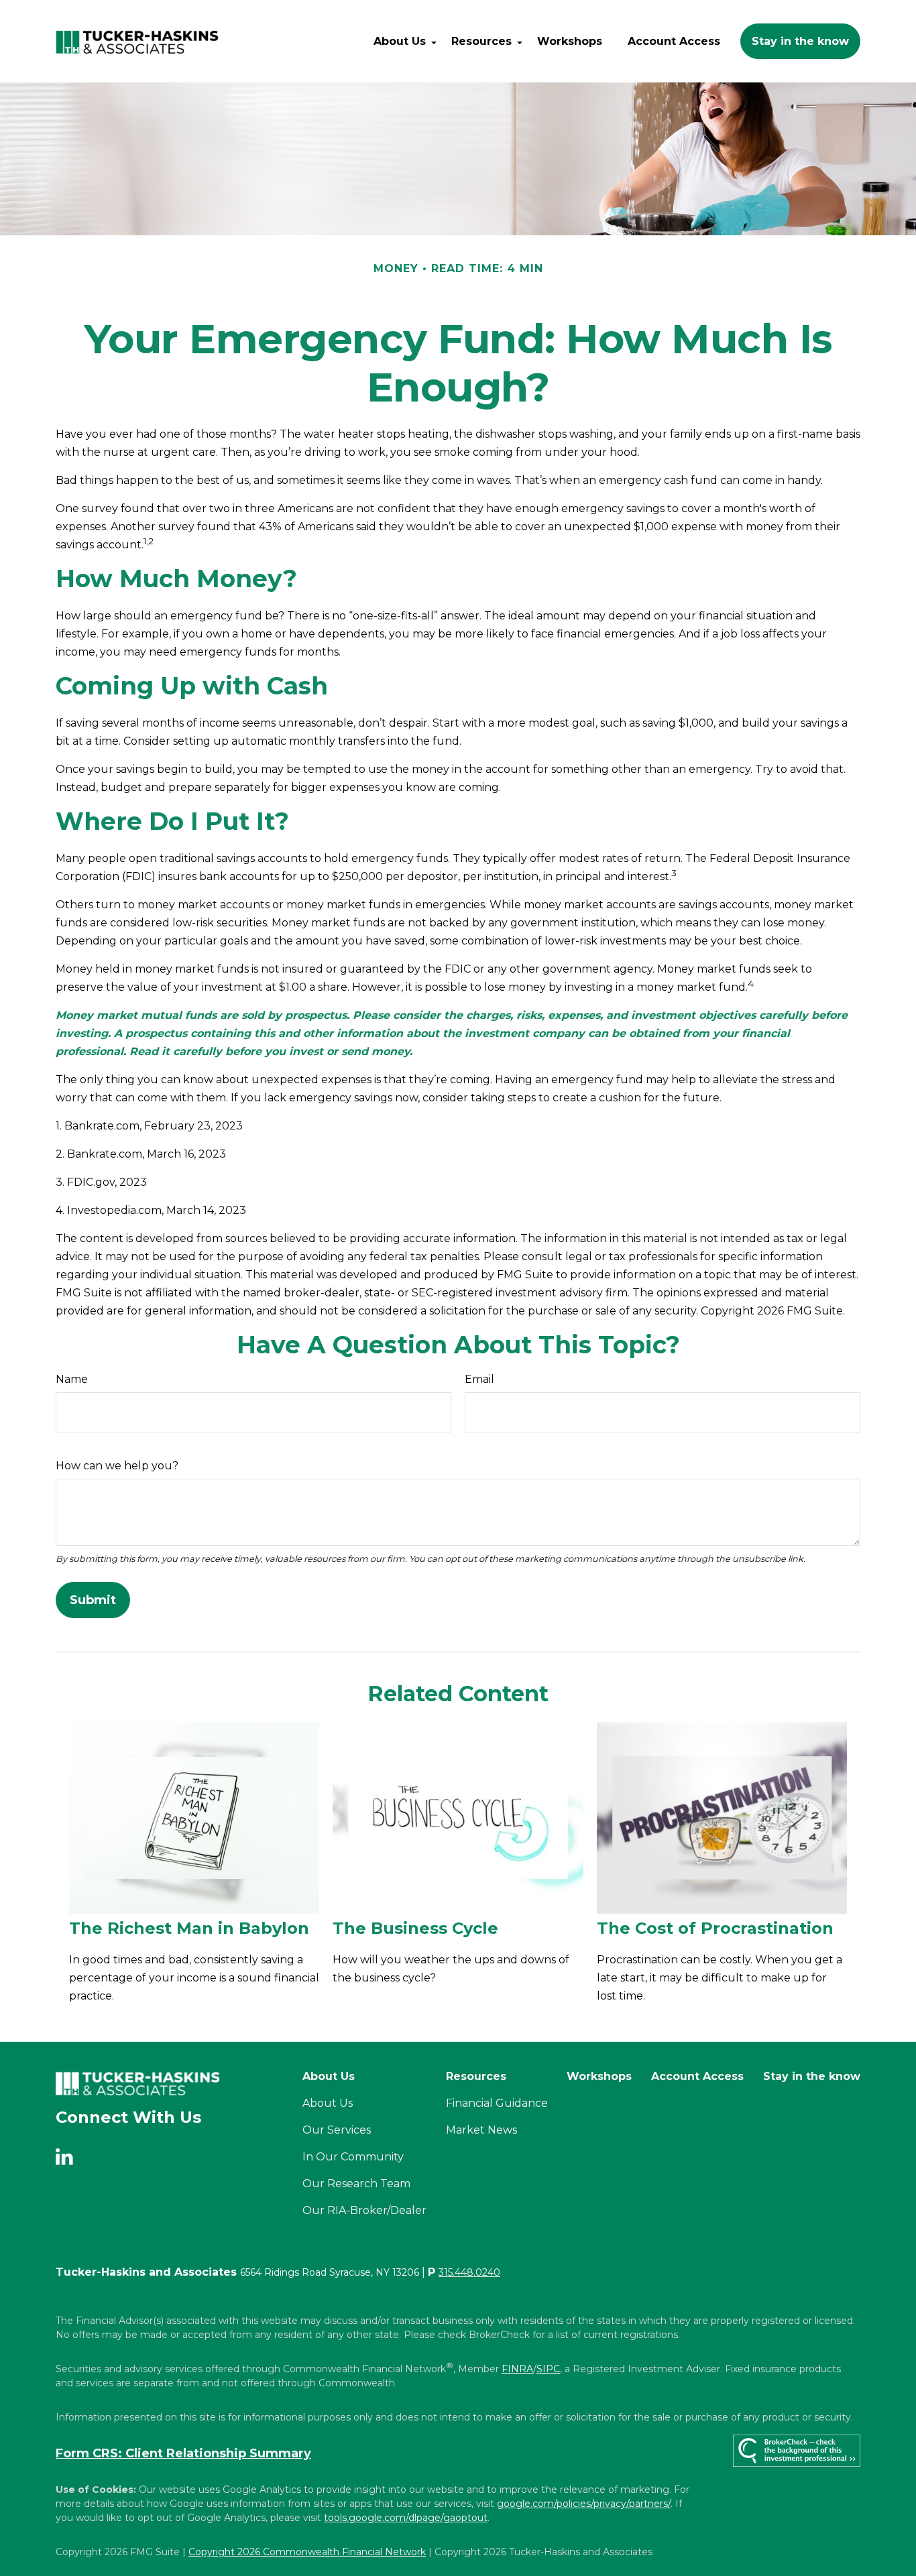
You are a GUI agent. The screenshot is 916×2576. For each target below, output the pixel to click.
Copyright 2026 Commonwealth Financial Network (307, 2552)
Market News (481, 2130)
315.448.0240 (469, 2272)
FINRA (517, 2369)
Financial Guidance (497, 2103)
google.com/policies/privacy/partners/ (584, 2504)
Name (72, 1379)
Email (479, 1379)
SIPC (548, 2369)
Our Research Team (356, 2184)
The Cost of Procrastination (715, 1928)
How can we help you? (117, 1466)
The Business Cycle (415, 1928)
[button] (400, 41)
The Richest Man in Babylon (189, 1928)
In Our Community (353, 2157)
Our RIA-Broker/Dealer (364, 2210)
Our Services (337, 2130)
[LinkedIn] (69, 2157)
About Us (328, 2103)
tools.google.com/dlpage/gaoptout (406, 2518)
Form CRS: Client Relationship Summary (183, 2453)
